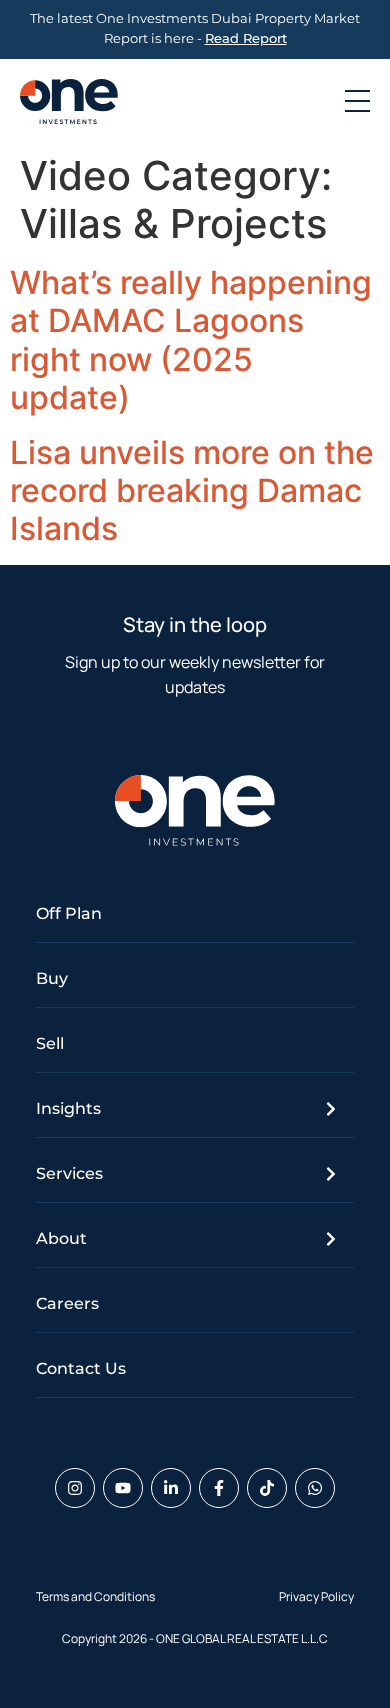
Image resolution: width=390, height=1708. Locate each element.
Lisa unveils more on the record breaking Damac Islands (192, 491)
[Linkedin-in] (171, 1488)
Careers (67, 1303)
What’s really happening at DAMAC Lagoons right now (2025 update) (191, 340)
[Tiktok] (267, 1488)
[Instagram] (75, 1488)
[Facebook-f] (219, 1488)
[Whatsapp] (315, 1488)
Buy (52, 978)
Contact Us (81, 1368)
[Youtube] (123, 1488)
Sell (50, 1043)
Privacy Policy (316, 1596)
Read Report (246, 38)
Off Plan (69, 913)
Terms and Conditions (95, 1596)
